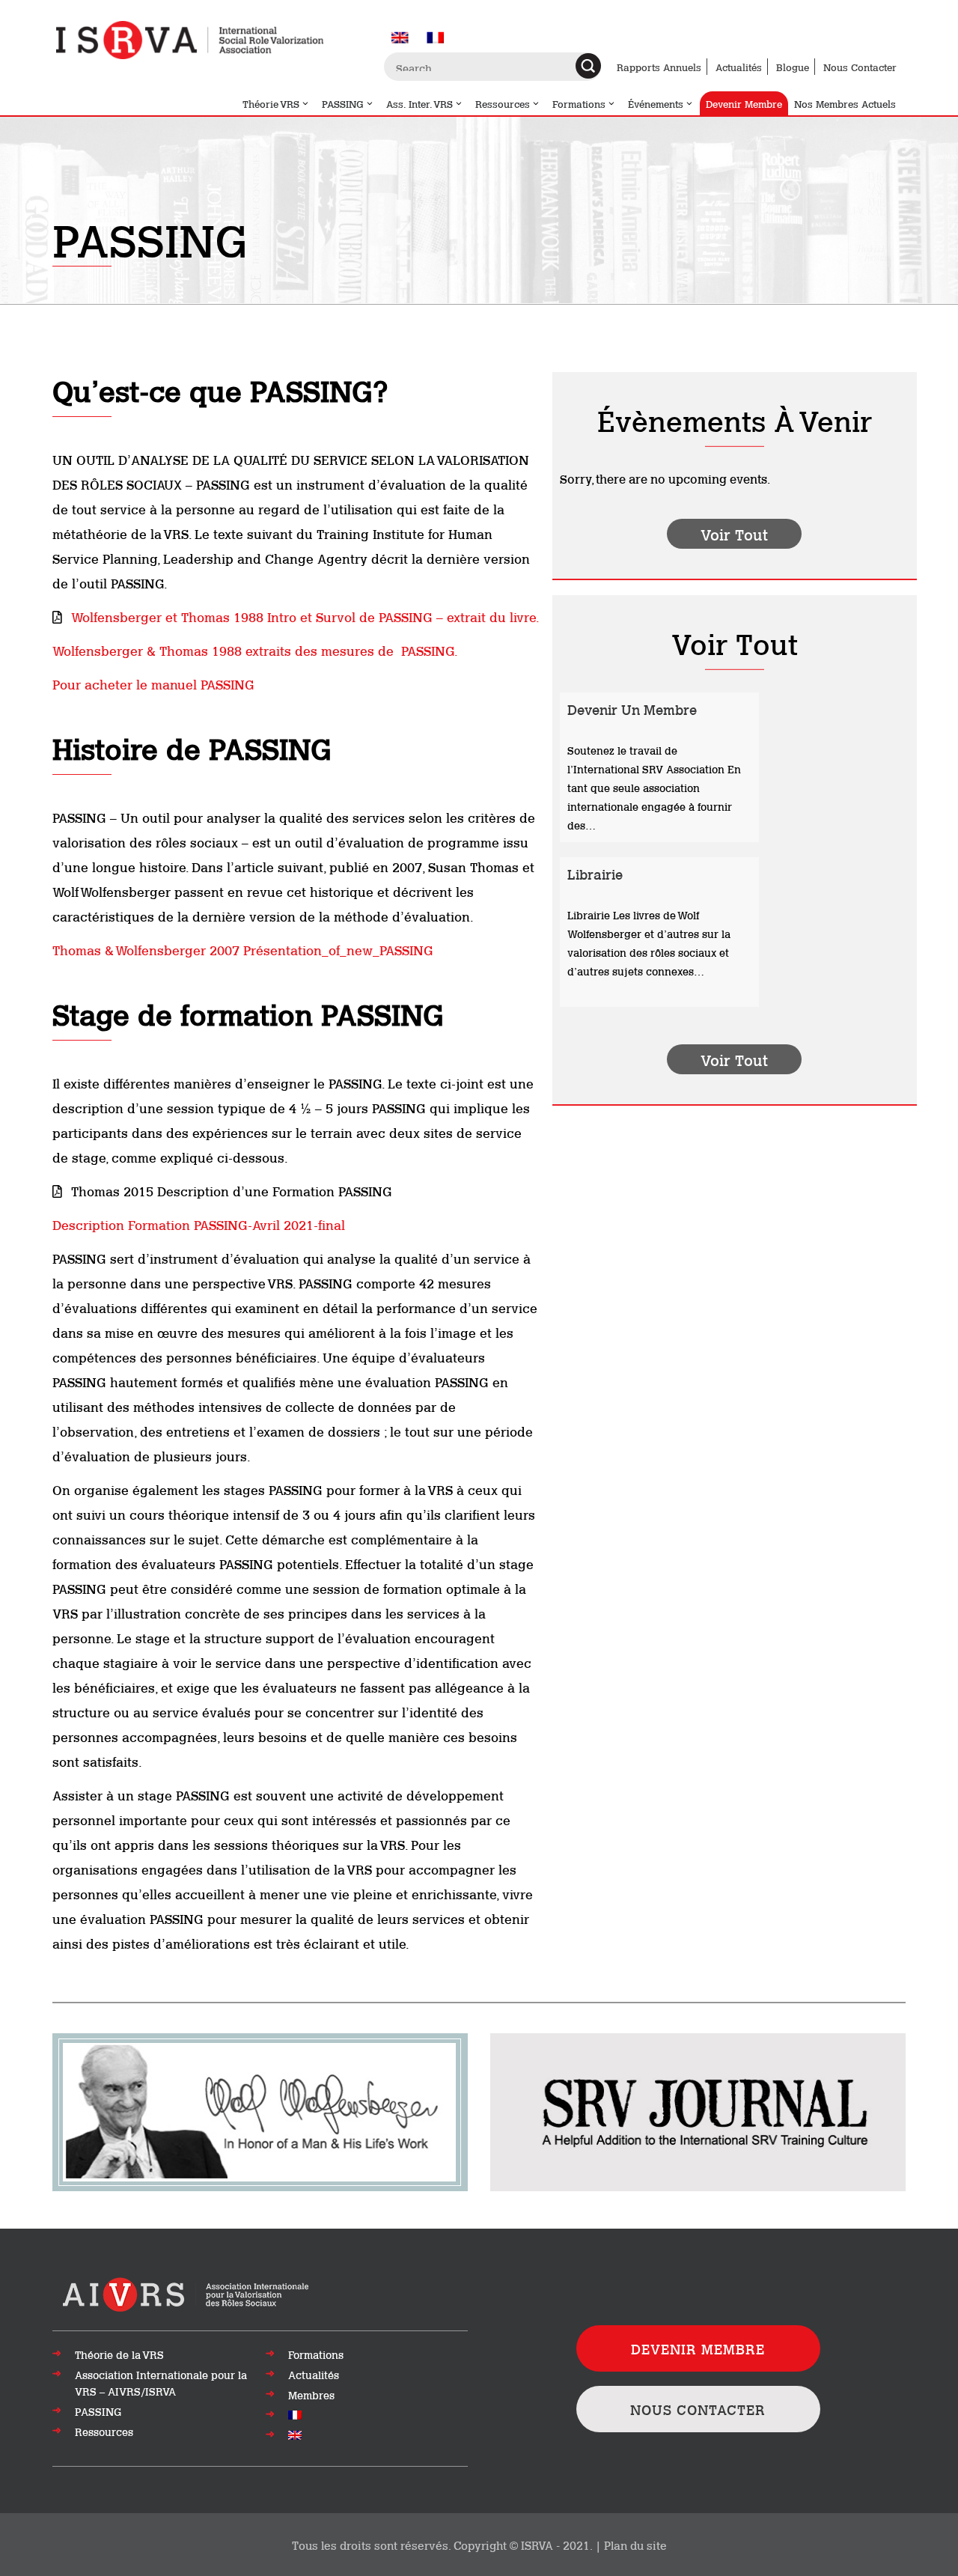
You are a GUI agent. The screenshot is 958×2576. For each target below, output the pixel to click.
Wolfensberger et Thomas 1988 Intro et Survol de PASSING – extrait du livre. (305, 616)
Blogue (793, 67)
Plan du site (635, 2545)
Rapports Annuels (659, 67)
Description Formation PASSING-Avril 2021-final (199, 1224)
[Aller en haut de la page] (187, 2293)
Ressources (503, 103)
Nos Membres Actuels (845, 103)
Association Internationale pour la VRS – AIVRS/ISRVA (161, 2383)
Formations (579, 103)
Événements (656, 103)
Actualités (739, 67)
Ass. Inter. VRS (419, 103)
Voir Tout (734, 534)
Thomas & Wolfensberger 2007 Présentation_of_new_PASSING (243, 949)
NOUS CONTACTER (698, 2409)
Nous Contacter (860, 67)
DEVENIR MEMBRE (698, 2348)
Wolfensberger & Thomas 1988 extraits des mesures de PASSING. (255, 650)
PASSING (343, 103)
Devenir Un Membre (632, 709)
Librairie (595, 874)
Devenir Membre (744, 103)
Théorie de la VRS (119, 2354)
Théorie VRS (271, 103)
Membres (311, 2395)
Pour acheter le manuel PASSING (153, 683)
